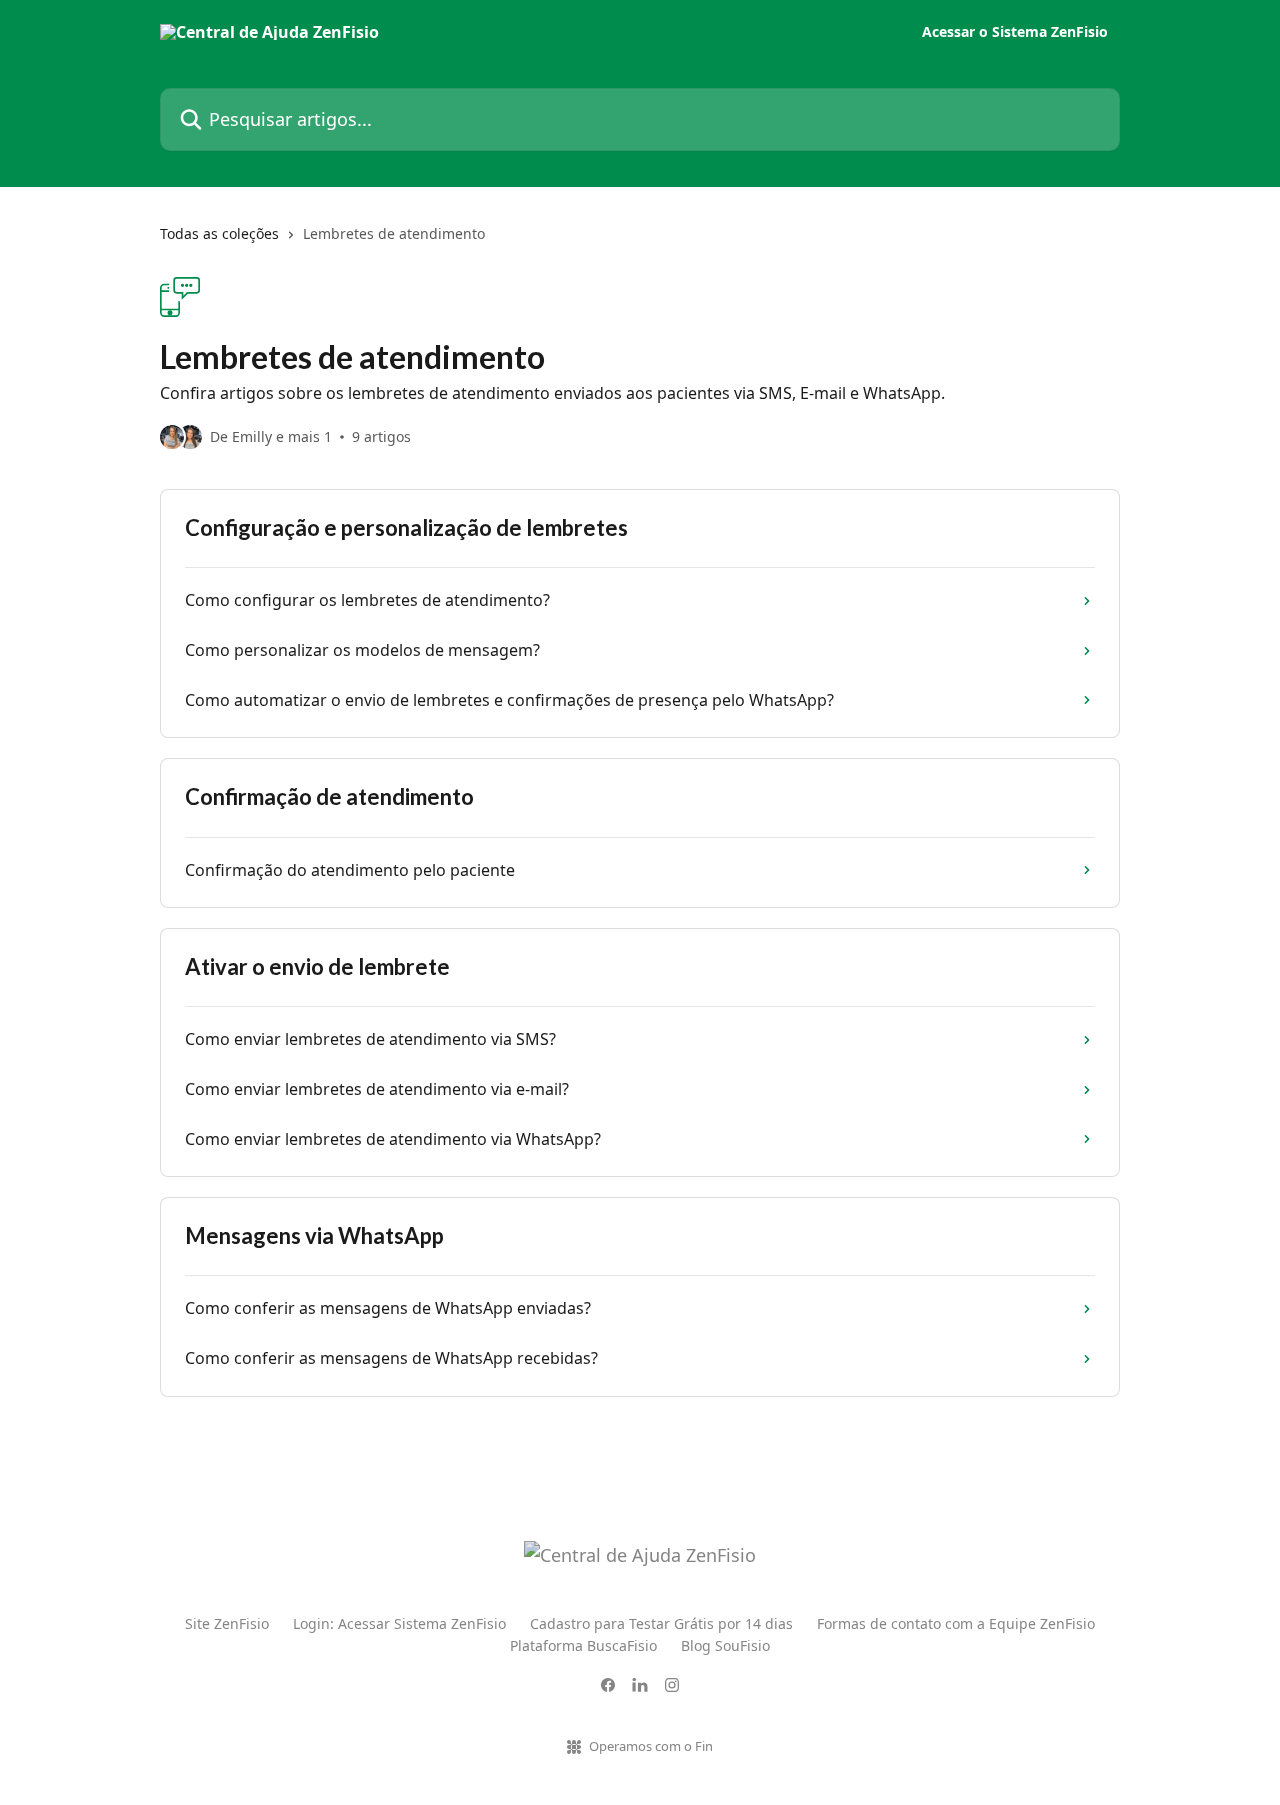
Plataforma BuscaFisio (583, 1645)
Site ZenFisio (227, 1623)
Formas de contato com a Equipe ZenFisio (956, 1623)
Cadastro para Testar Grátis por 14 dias (661, 1623)
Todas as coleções (219, 233)
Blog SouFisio (725, 1645)
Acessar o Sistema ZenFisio (1015, 32)
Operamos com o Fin (651, 1746)
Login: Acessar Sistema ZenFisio (399, 1623)
